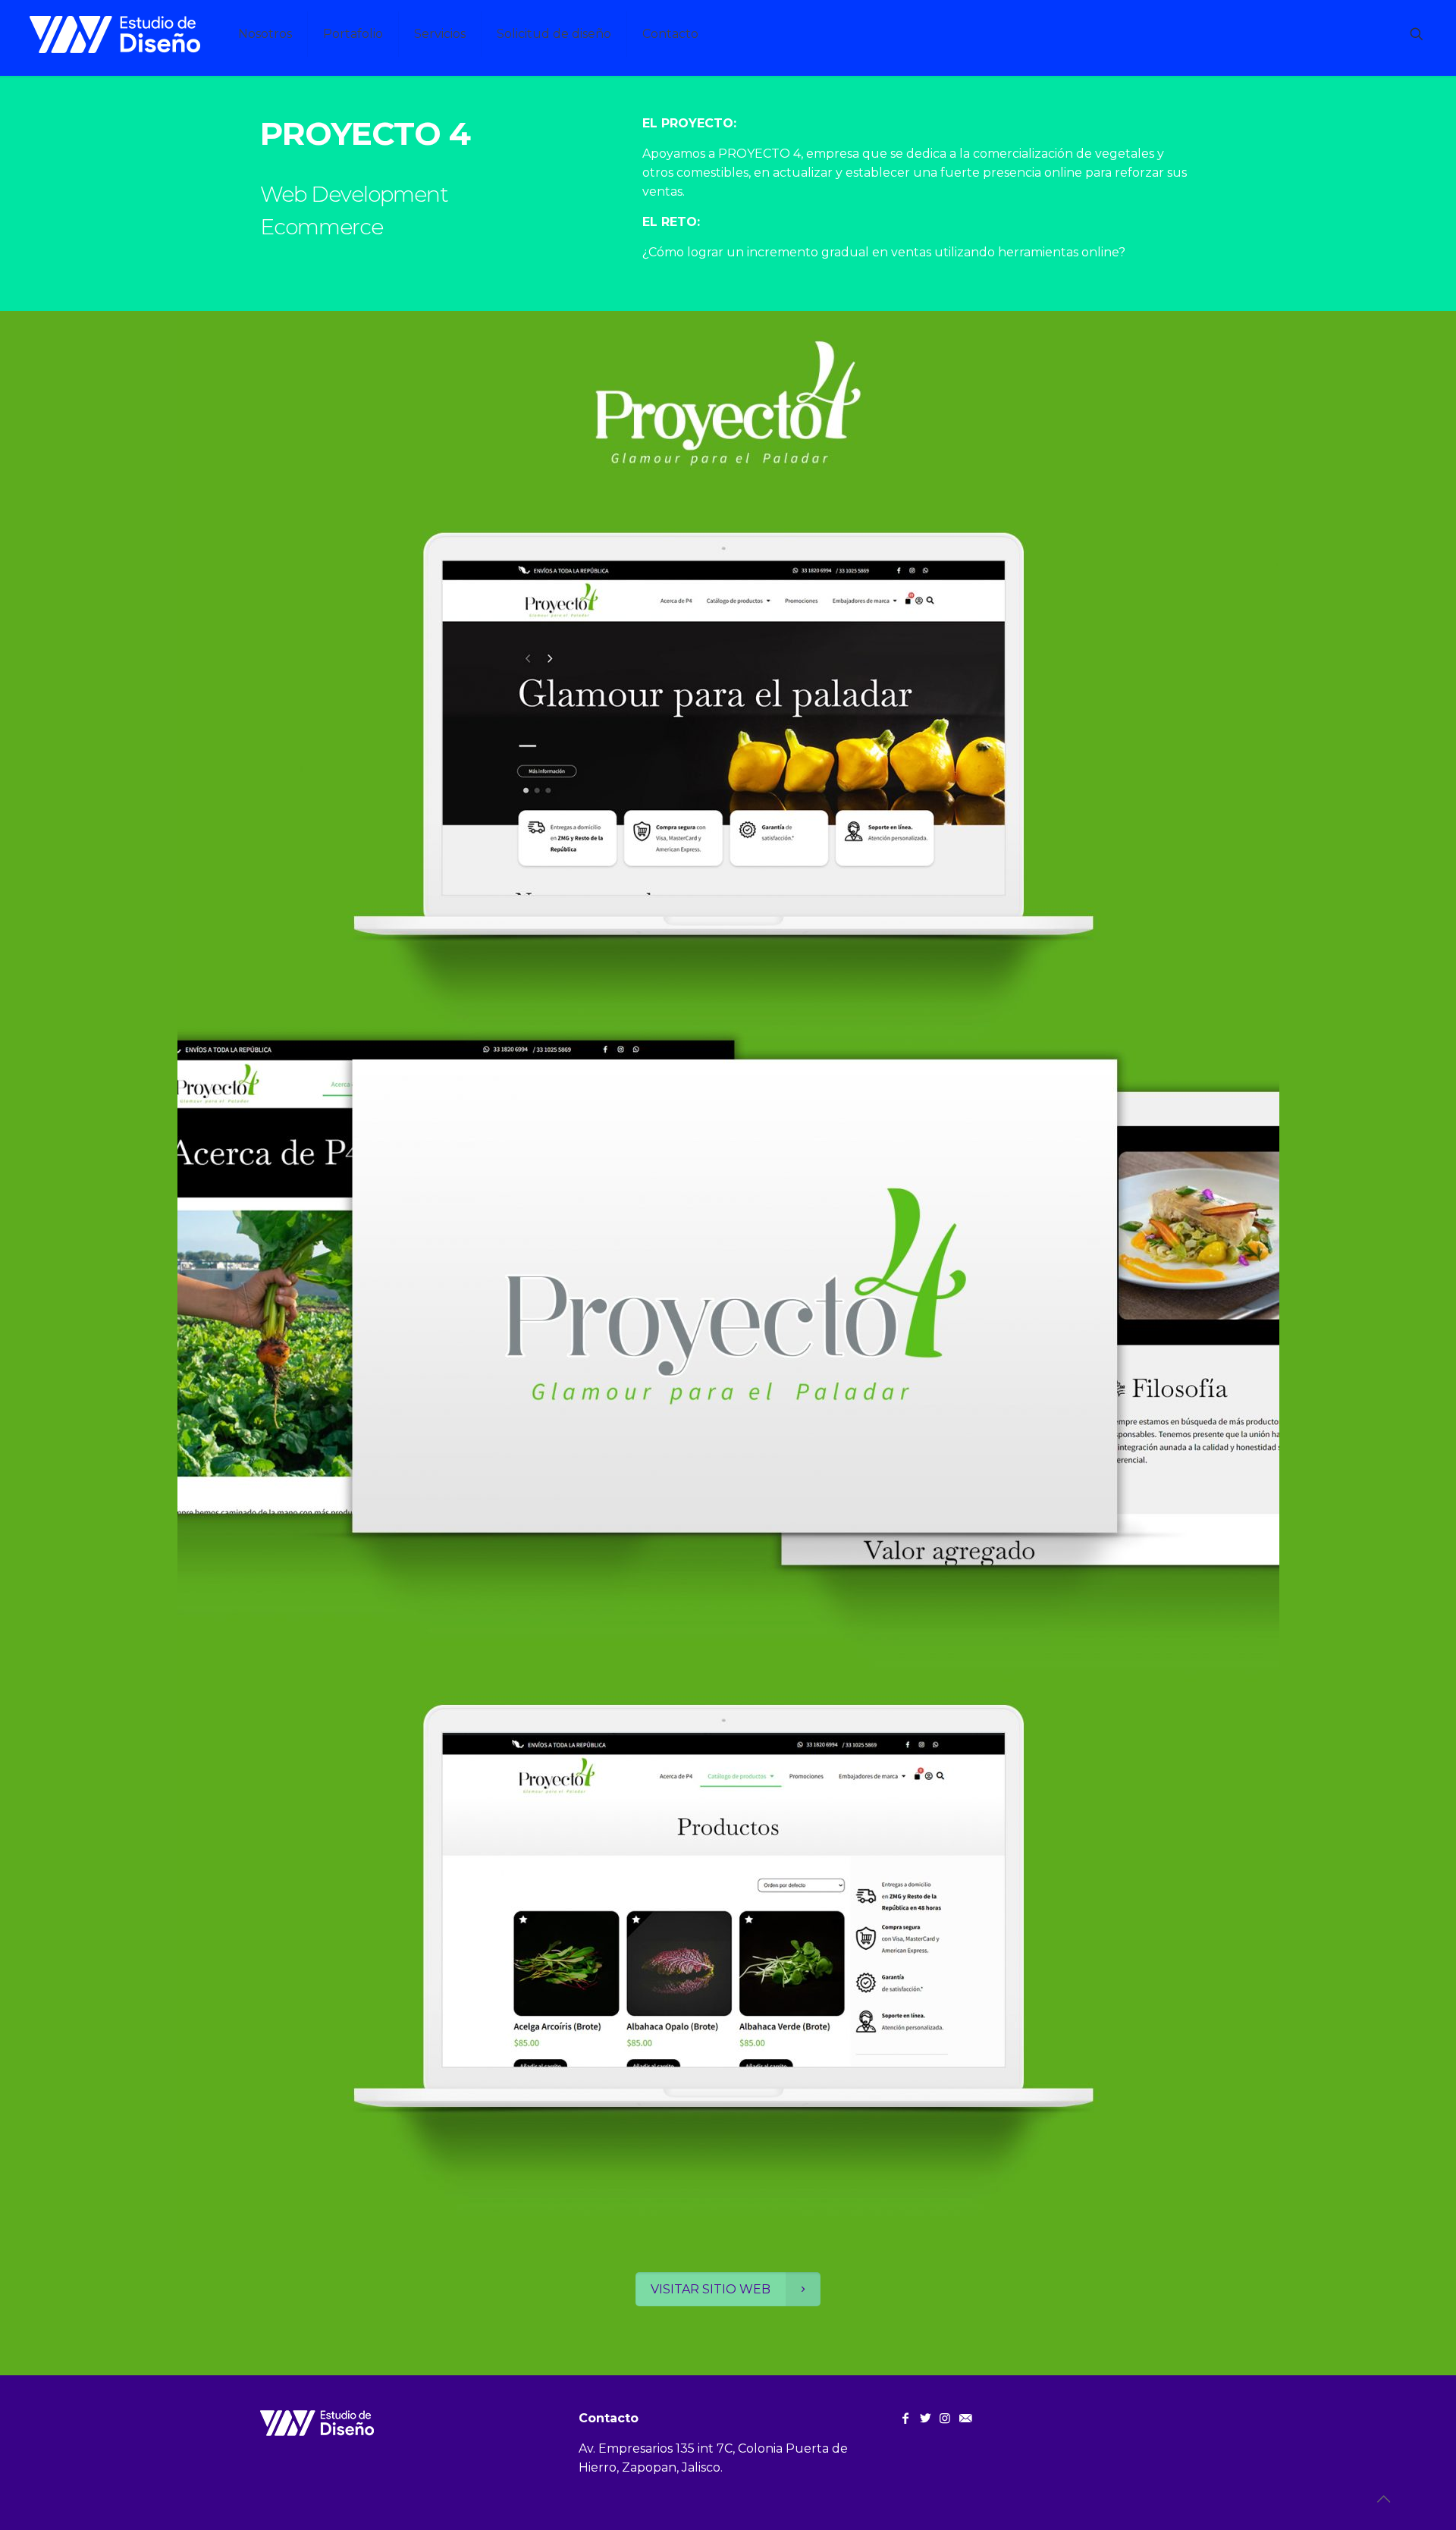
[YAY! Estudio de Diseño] (115, 34)
